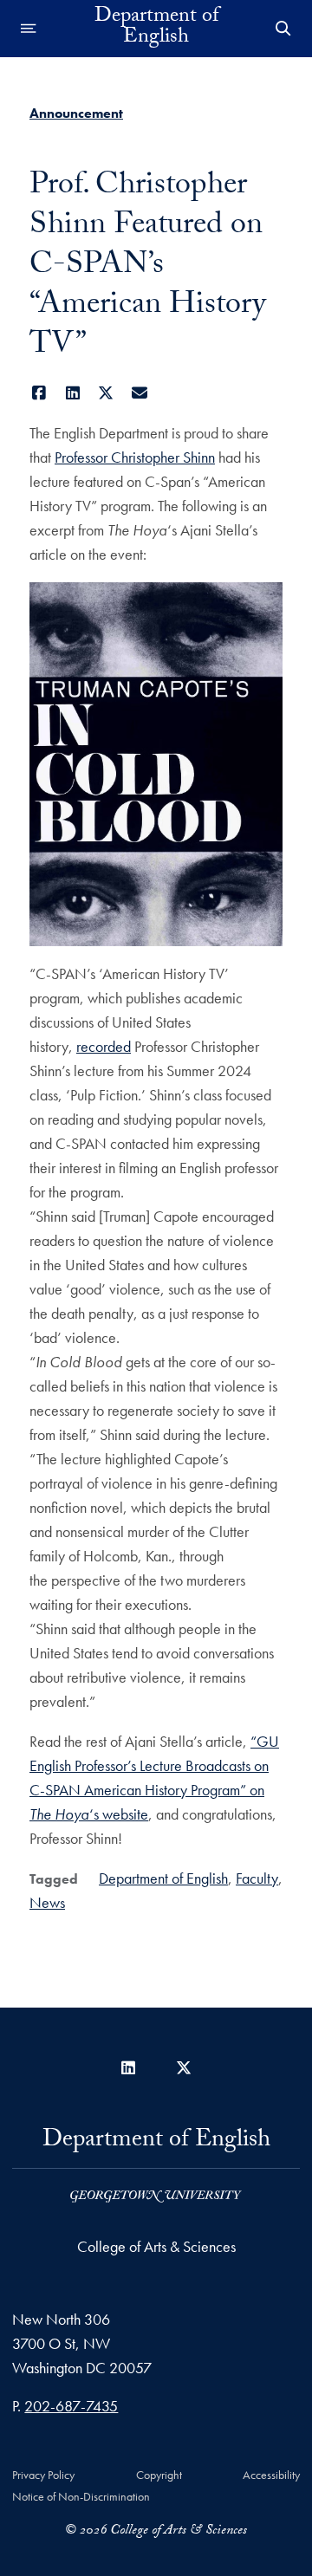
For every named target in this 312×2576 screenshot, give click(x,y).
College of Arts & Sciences (156, 2246)
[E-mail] (140, 393)
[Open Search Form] (283, 29)
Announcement (76, 113)
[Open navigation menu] (29, 29)
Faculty (257, 1878)
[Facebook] (39, 393)
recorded (104, 1046)
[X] (106, 393)
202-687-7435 (71, 2406)
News (47, 1902)
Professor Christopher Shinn (135, 457)
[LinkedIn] (73, 393)
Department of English (156, 29)
